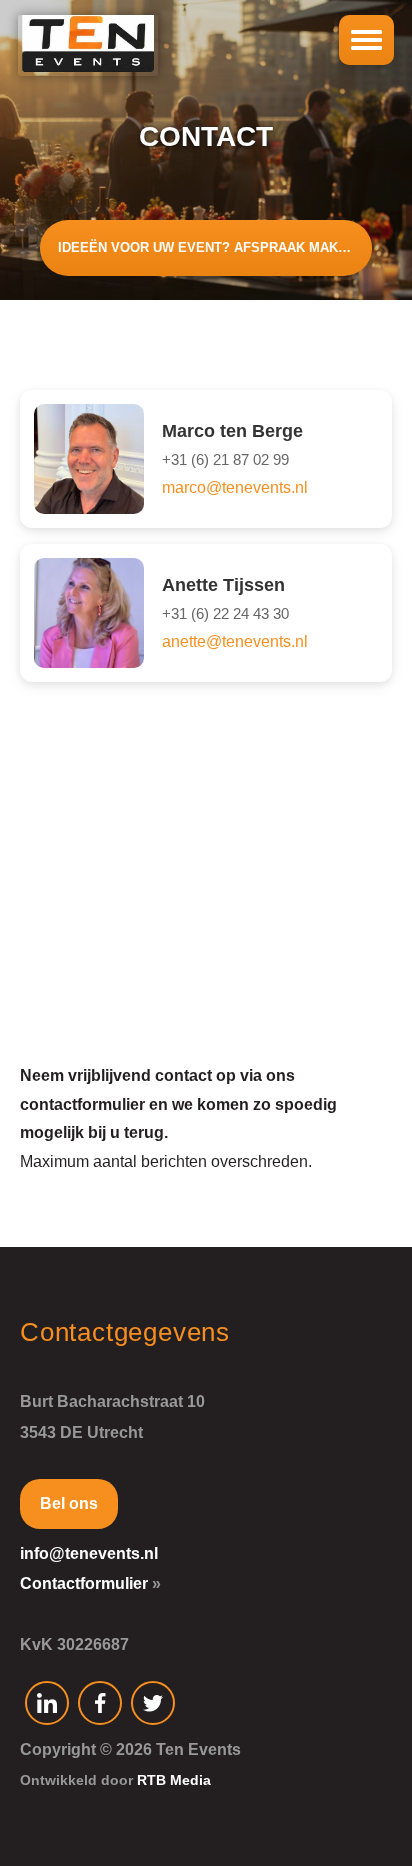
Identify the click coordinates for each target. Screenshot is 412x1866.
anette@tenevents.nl (235, 641)
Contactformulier (84, 1583)
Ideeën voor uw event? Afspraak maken (207, 247)
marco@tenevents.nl (235, 487)
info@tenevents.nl (89, 1553)
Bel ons (69, 1503)
